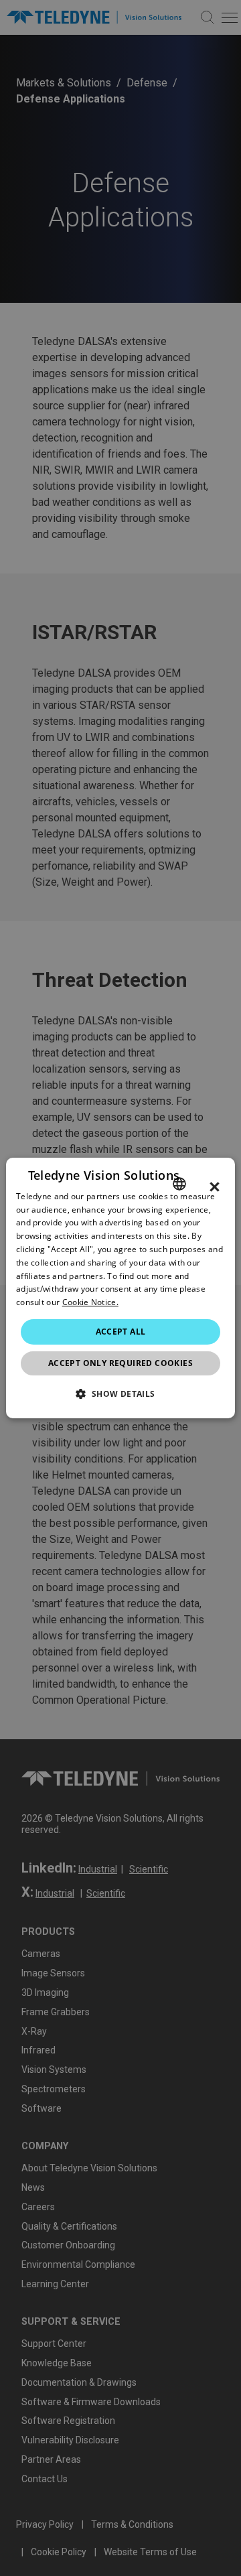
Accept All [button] (121, 1332)
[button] (120, 1394)
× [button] (215, 1187)
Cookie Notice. (90, 1302)
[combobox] (179, 1184)
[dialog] (120, 1288)
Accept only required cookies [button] (120, 1363)
